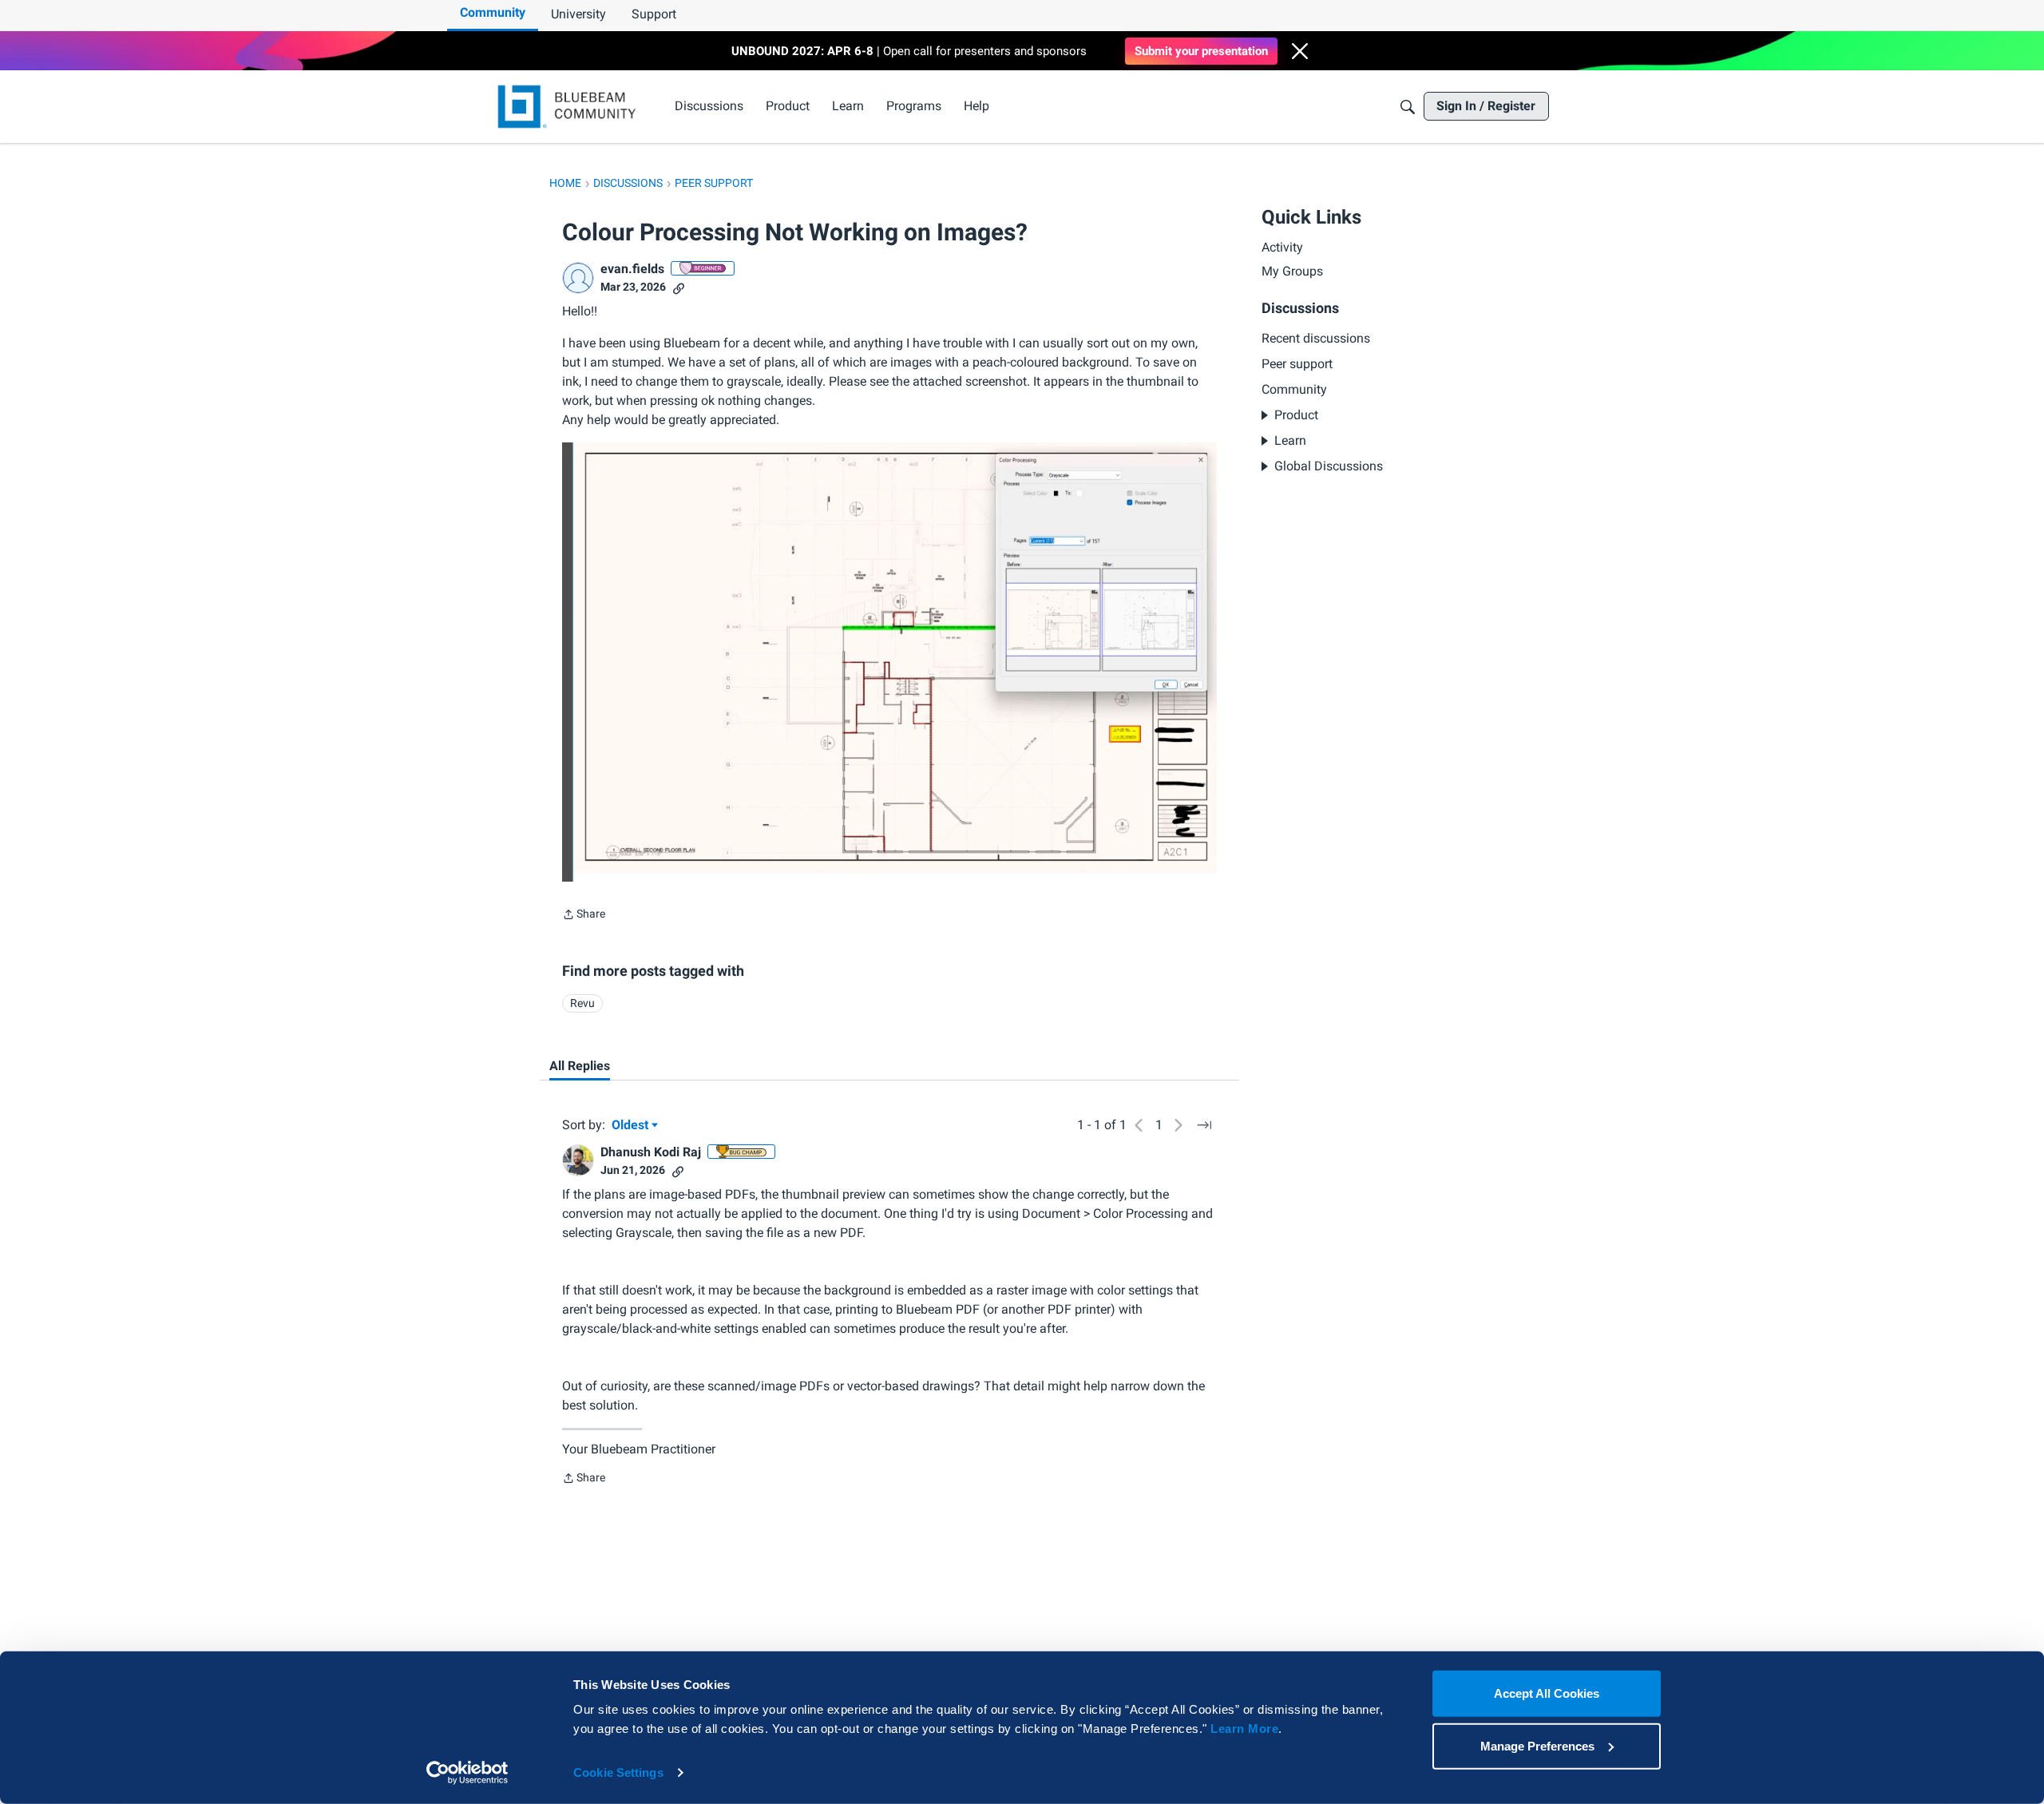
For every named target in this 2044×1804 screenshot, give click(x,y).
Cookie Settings (618, 1772)
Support (654, 14)
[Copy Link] (679, 287)
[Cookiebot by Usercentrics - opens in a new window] (467, 1773)
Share (584, 916)
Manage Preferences (1537, 1745)
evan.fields (632, 269)
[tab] (580, 1066)
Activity (1282, 247)
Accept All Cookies (1547, 1693)
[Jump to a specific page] (1204, 1125)
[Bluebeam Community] (570, 107)
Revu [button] (582, 1003)
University (578, 14)
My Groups (1292, 272)
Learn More (1244, 1729)
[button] (1300, 51)
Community (493, 12)
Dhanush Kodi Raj (651, 1152)
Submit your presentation (1201, 51)
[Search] (1408, 107)
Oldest (632, 1126)
